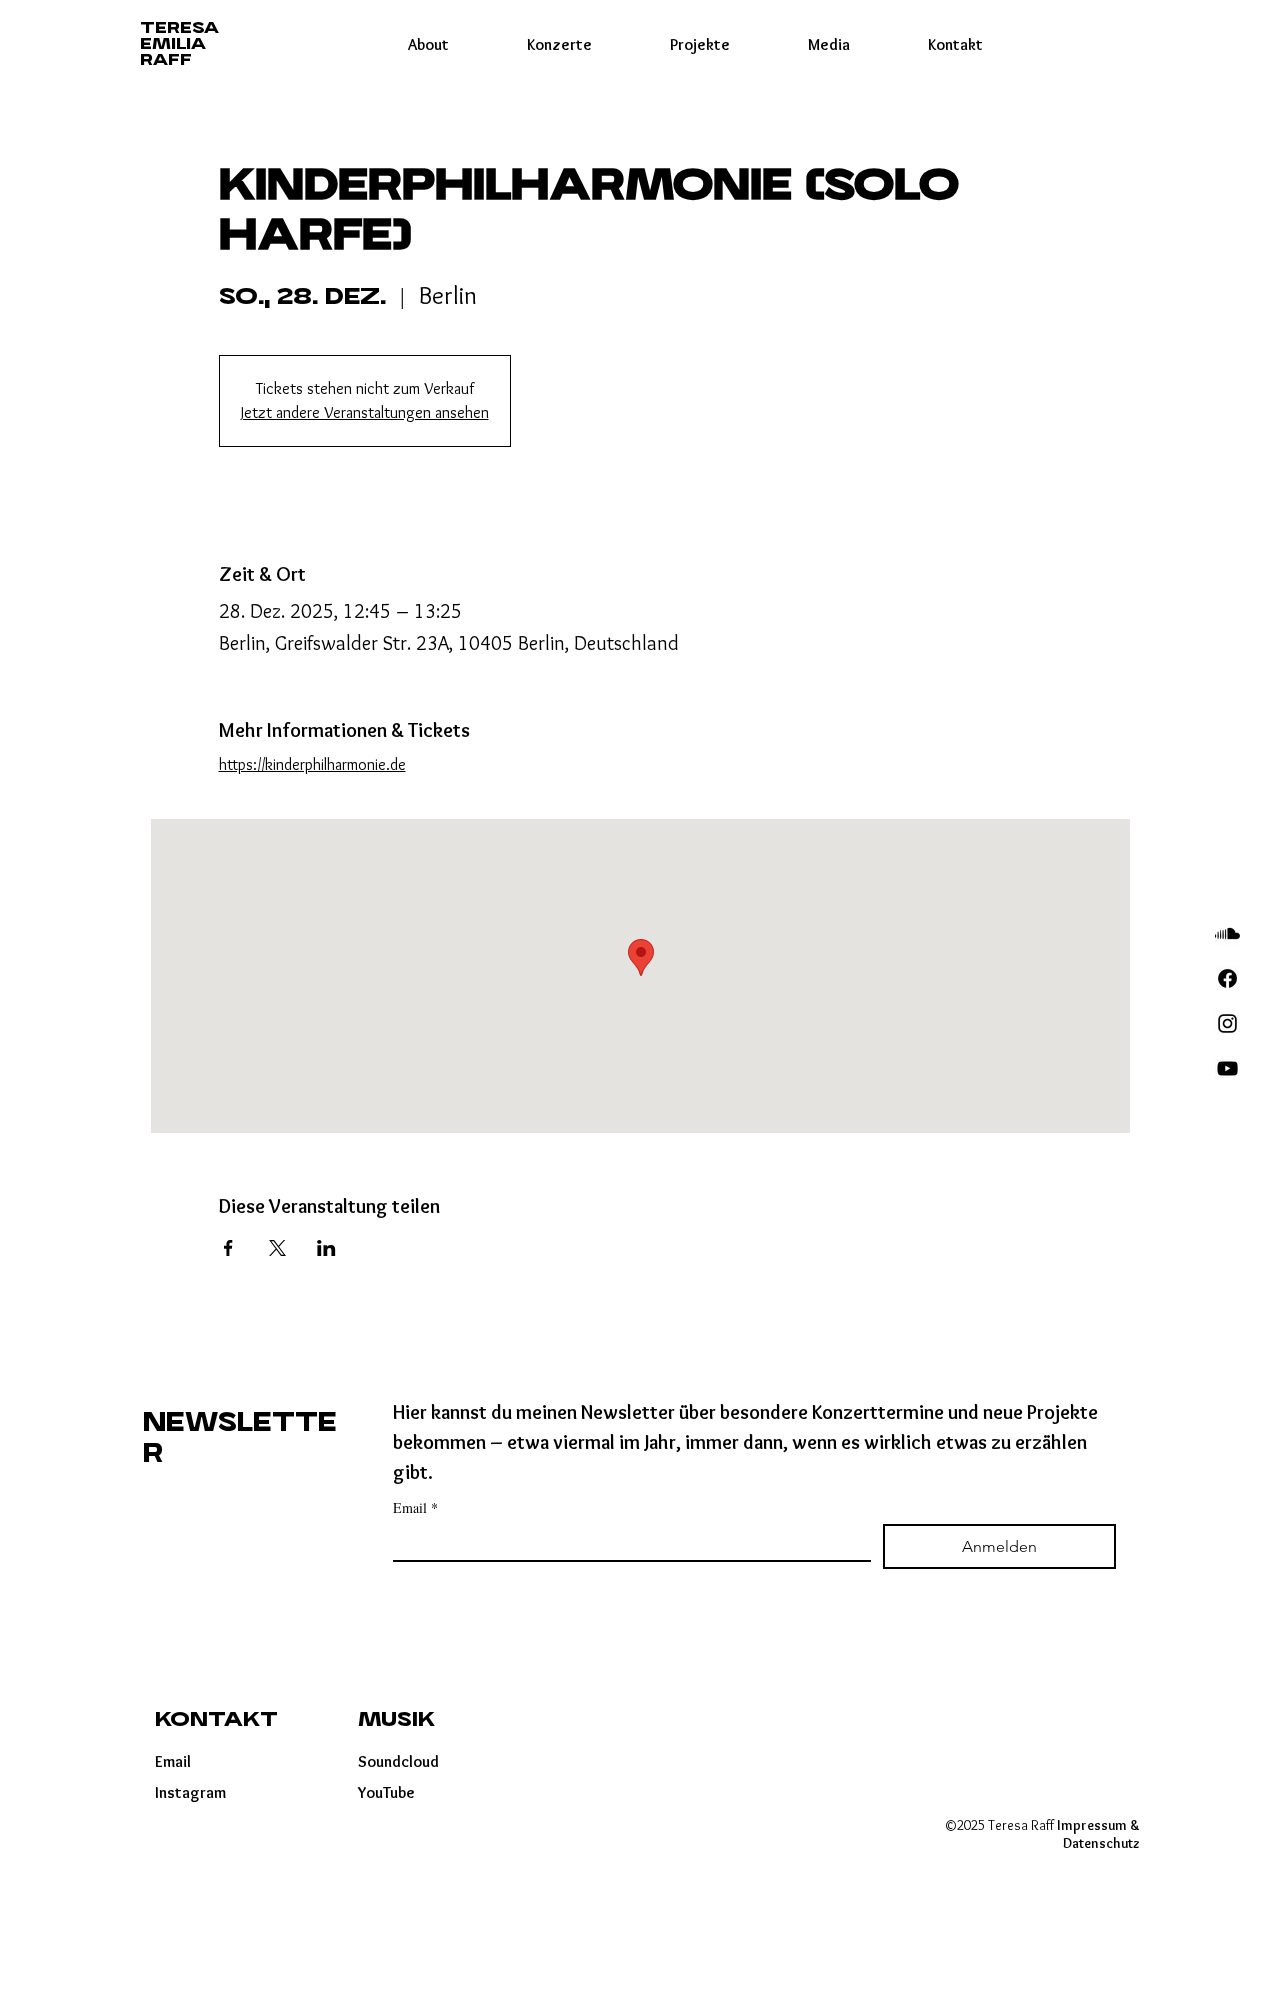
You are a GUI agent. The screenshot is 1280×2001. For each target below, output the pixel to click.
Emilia (173, 44)
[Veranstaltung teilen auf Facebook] (228, 1248)
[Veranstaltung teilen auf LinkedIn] (326, 1248)
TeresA (179, 28)
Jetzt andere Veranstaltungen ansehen (365, 412)
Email (415, 1507)
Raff (166, 60)
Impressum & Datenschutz (1098, 1834)
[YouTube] (1227, 1068)
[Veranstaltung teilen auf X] (277, 1248)
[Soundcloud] (1227, 933)
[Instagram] (1227, 1023)
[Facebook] (1227, 978)
